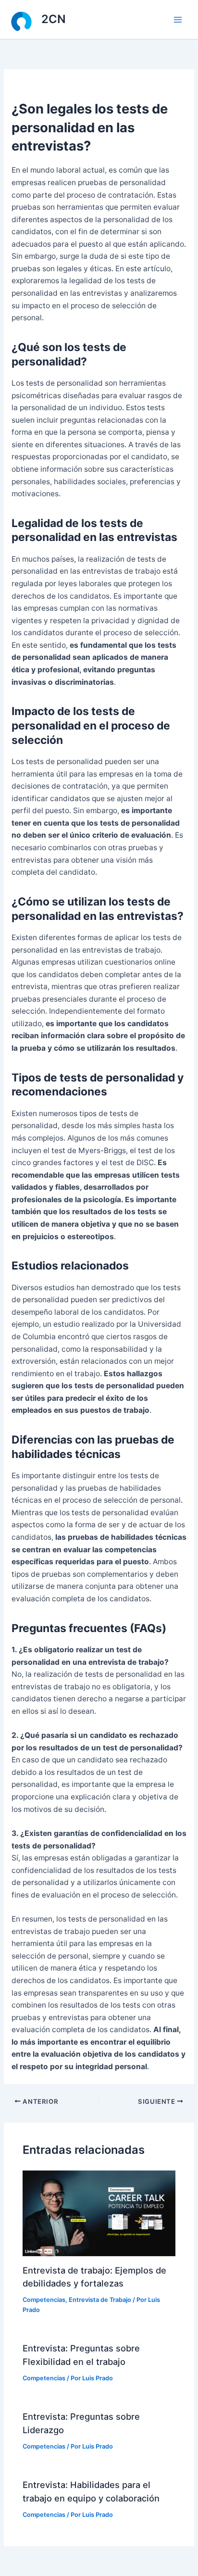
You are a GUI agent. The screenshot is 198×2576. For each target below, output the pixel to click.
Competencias (44, 2300)
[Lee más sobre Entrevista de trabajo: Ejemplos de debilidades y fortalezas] (99, 2213)
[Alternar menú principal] (178, 19)
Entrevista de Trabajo (100, 2300)
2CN (54, 19)
